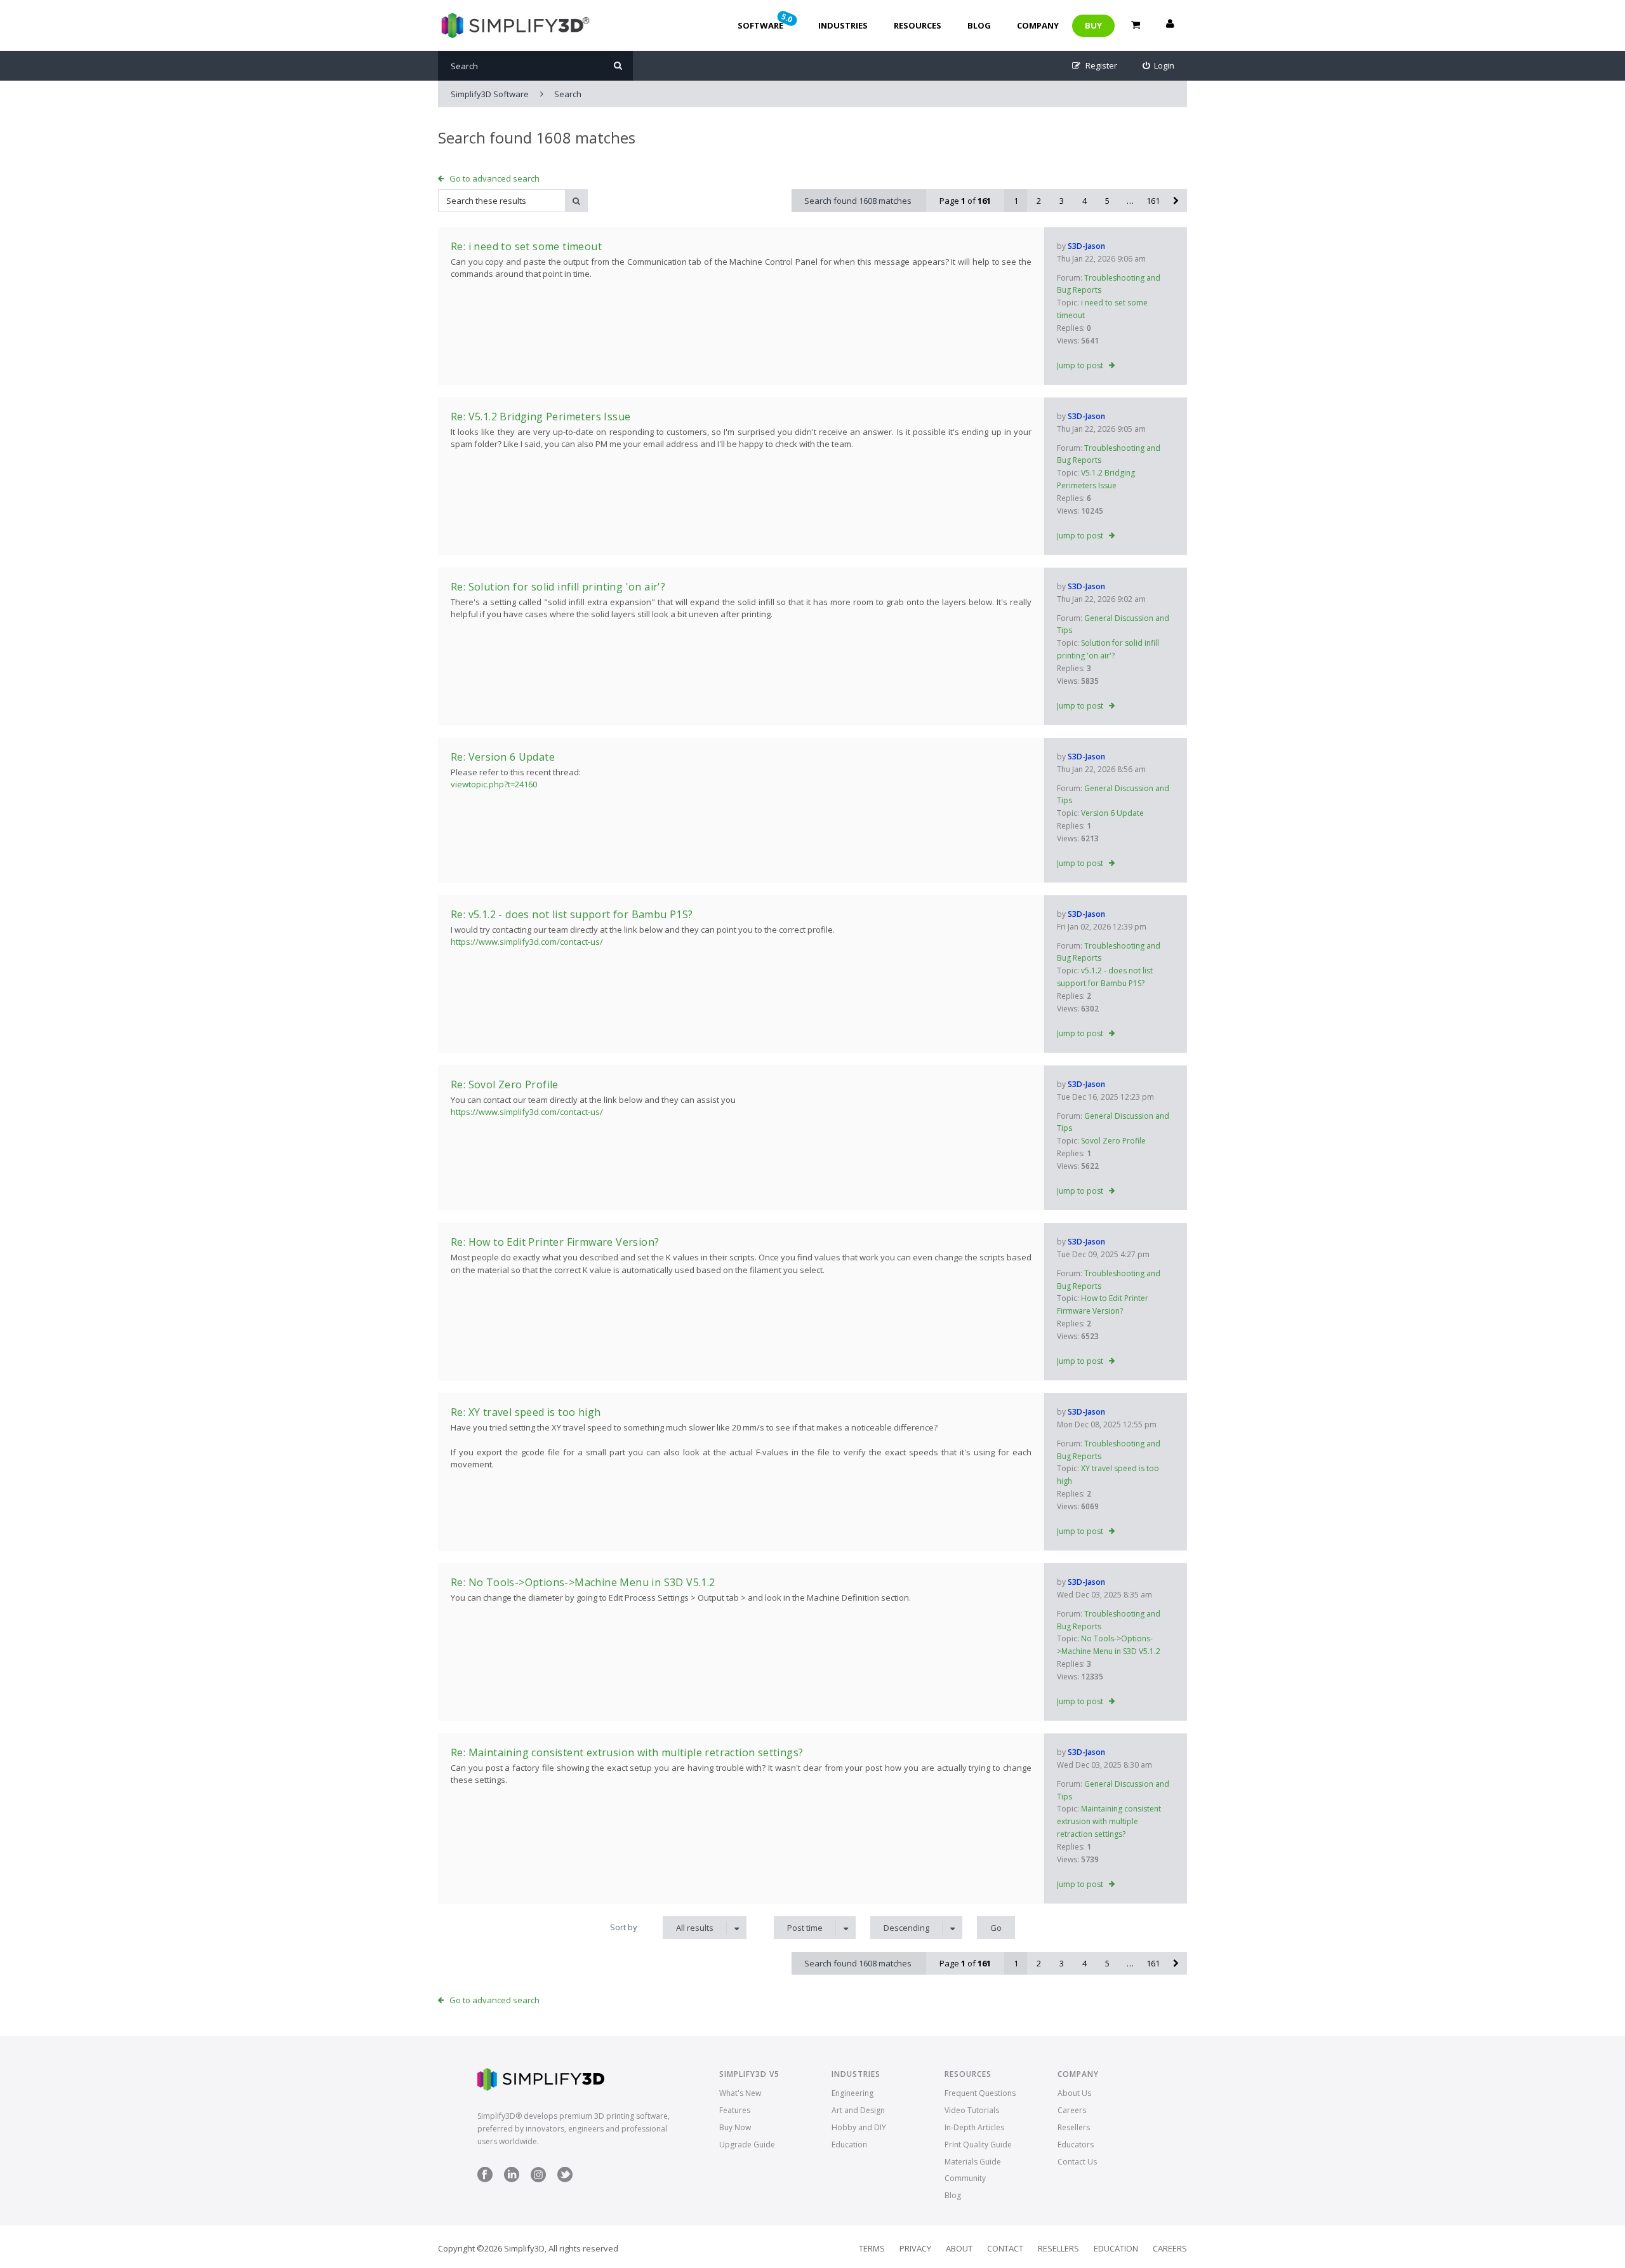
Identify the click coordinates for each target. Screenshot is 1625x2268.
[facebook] (485, 2179)
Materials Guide (973, 2162)
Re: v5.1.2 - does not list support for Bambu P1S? (572, 914)
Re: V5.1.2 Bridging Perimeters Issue (541, 417)
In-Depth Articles (974, 2127)
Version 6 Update (1112, 813)
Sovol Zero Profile (1113, 1141)
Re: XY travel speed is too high (526, 1412)
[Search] (618, 66)
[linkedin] (512, 2179)
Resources (918, 25)
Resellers (1074, 2127)
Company (1038, 25)
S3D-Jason (1086, 246)
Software (766, 21)
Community (965, 2178)
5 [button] (1107, 201)
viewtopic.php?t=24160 (494, 784)
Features (735, 2110)
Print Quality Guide (978, 2145)
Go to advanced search (494, 178)
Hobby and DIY (859, 2127)
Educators (1076, 2145)
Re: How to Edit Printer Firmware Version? (555, 1242)
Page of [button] (965, 201)
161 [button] (1153, 201)
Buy (1093, 25)
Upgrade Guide (747, 2145)
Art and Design (858, 2110)
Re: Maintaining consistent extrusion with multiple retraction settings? (627, 1752)
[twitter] (565, 2179)
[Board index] (514, 25)
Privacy (915, 2248)
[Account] (1170, 25)
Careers (1072, 2110)
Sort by (624, 1927)
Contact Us (1077, 2162)
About (959, 2248)
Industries (843, 25)
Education (849, 2145)
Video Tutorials (972, 2110)
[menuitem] (1159, 66)
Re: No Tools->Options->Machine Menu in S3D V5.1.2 (583, 1582)
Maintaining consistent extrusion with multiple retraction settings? (1109, 1821)
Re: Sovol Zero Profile (505, 1084)
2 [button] (1039, 201)
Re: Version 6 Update (503, 757)
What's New (740, 2093)
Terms (872, 2248)
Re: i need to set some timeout (526, 246)
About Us (1074, 2093)
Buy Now (735, 2127)
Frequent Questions (980, 2093)
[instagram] (538, 2179)
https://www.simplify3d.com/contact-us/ (527, 942)
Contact (1005, 2248)
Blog (979, 25)
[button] (1176, 201)
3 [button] (1062, 201)
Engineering (852, 2093)
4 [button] (1084, 201)
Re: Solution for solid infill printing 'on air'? (558, 587)
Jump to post (1080, 365)
